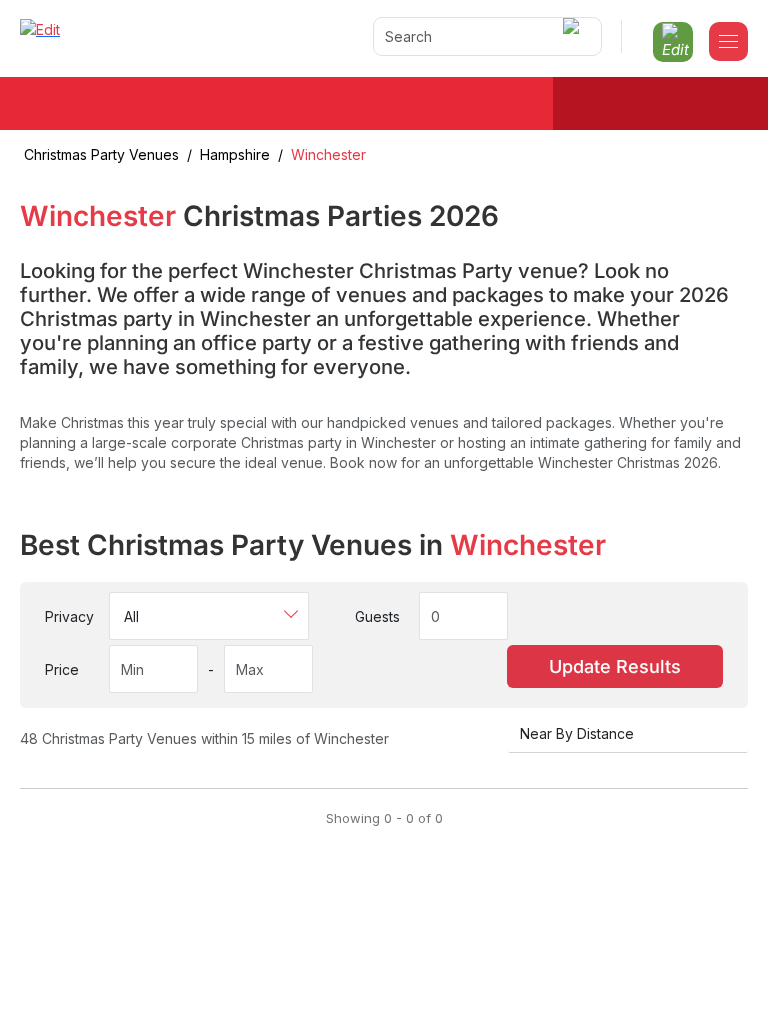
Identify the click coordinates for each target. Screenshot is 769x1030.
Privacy (69, 616)
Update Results (615, 666)
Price (62, 669)
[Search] (574, 36)
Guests (377, 616)
